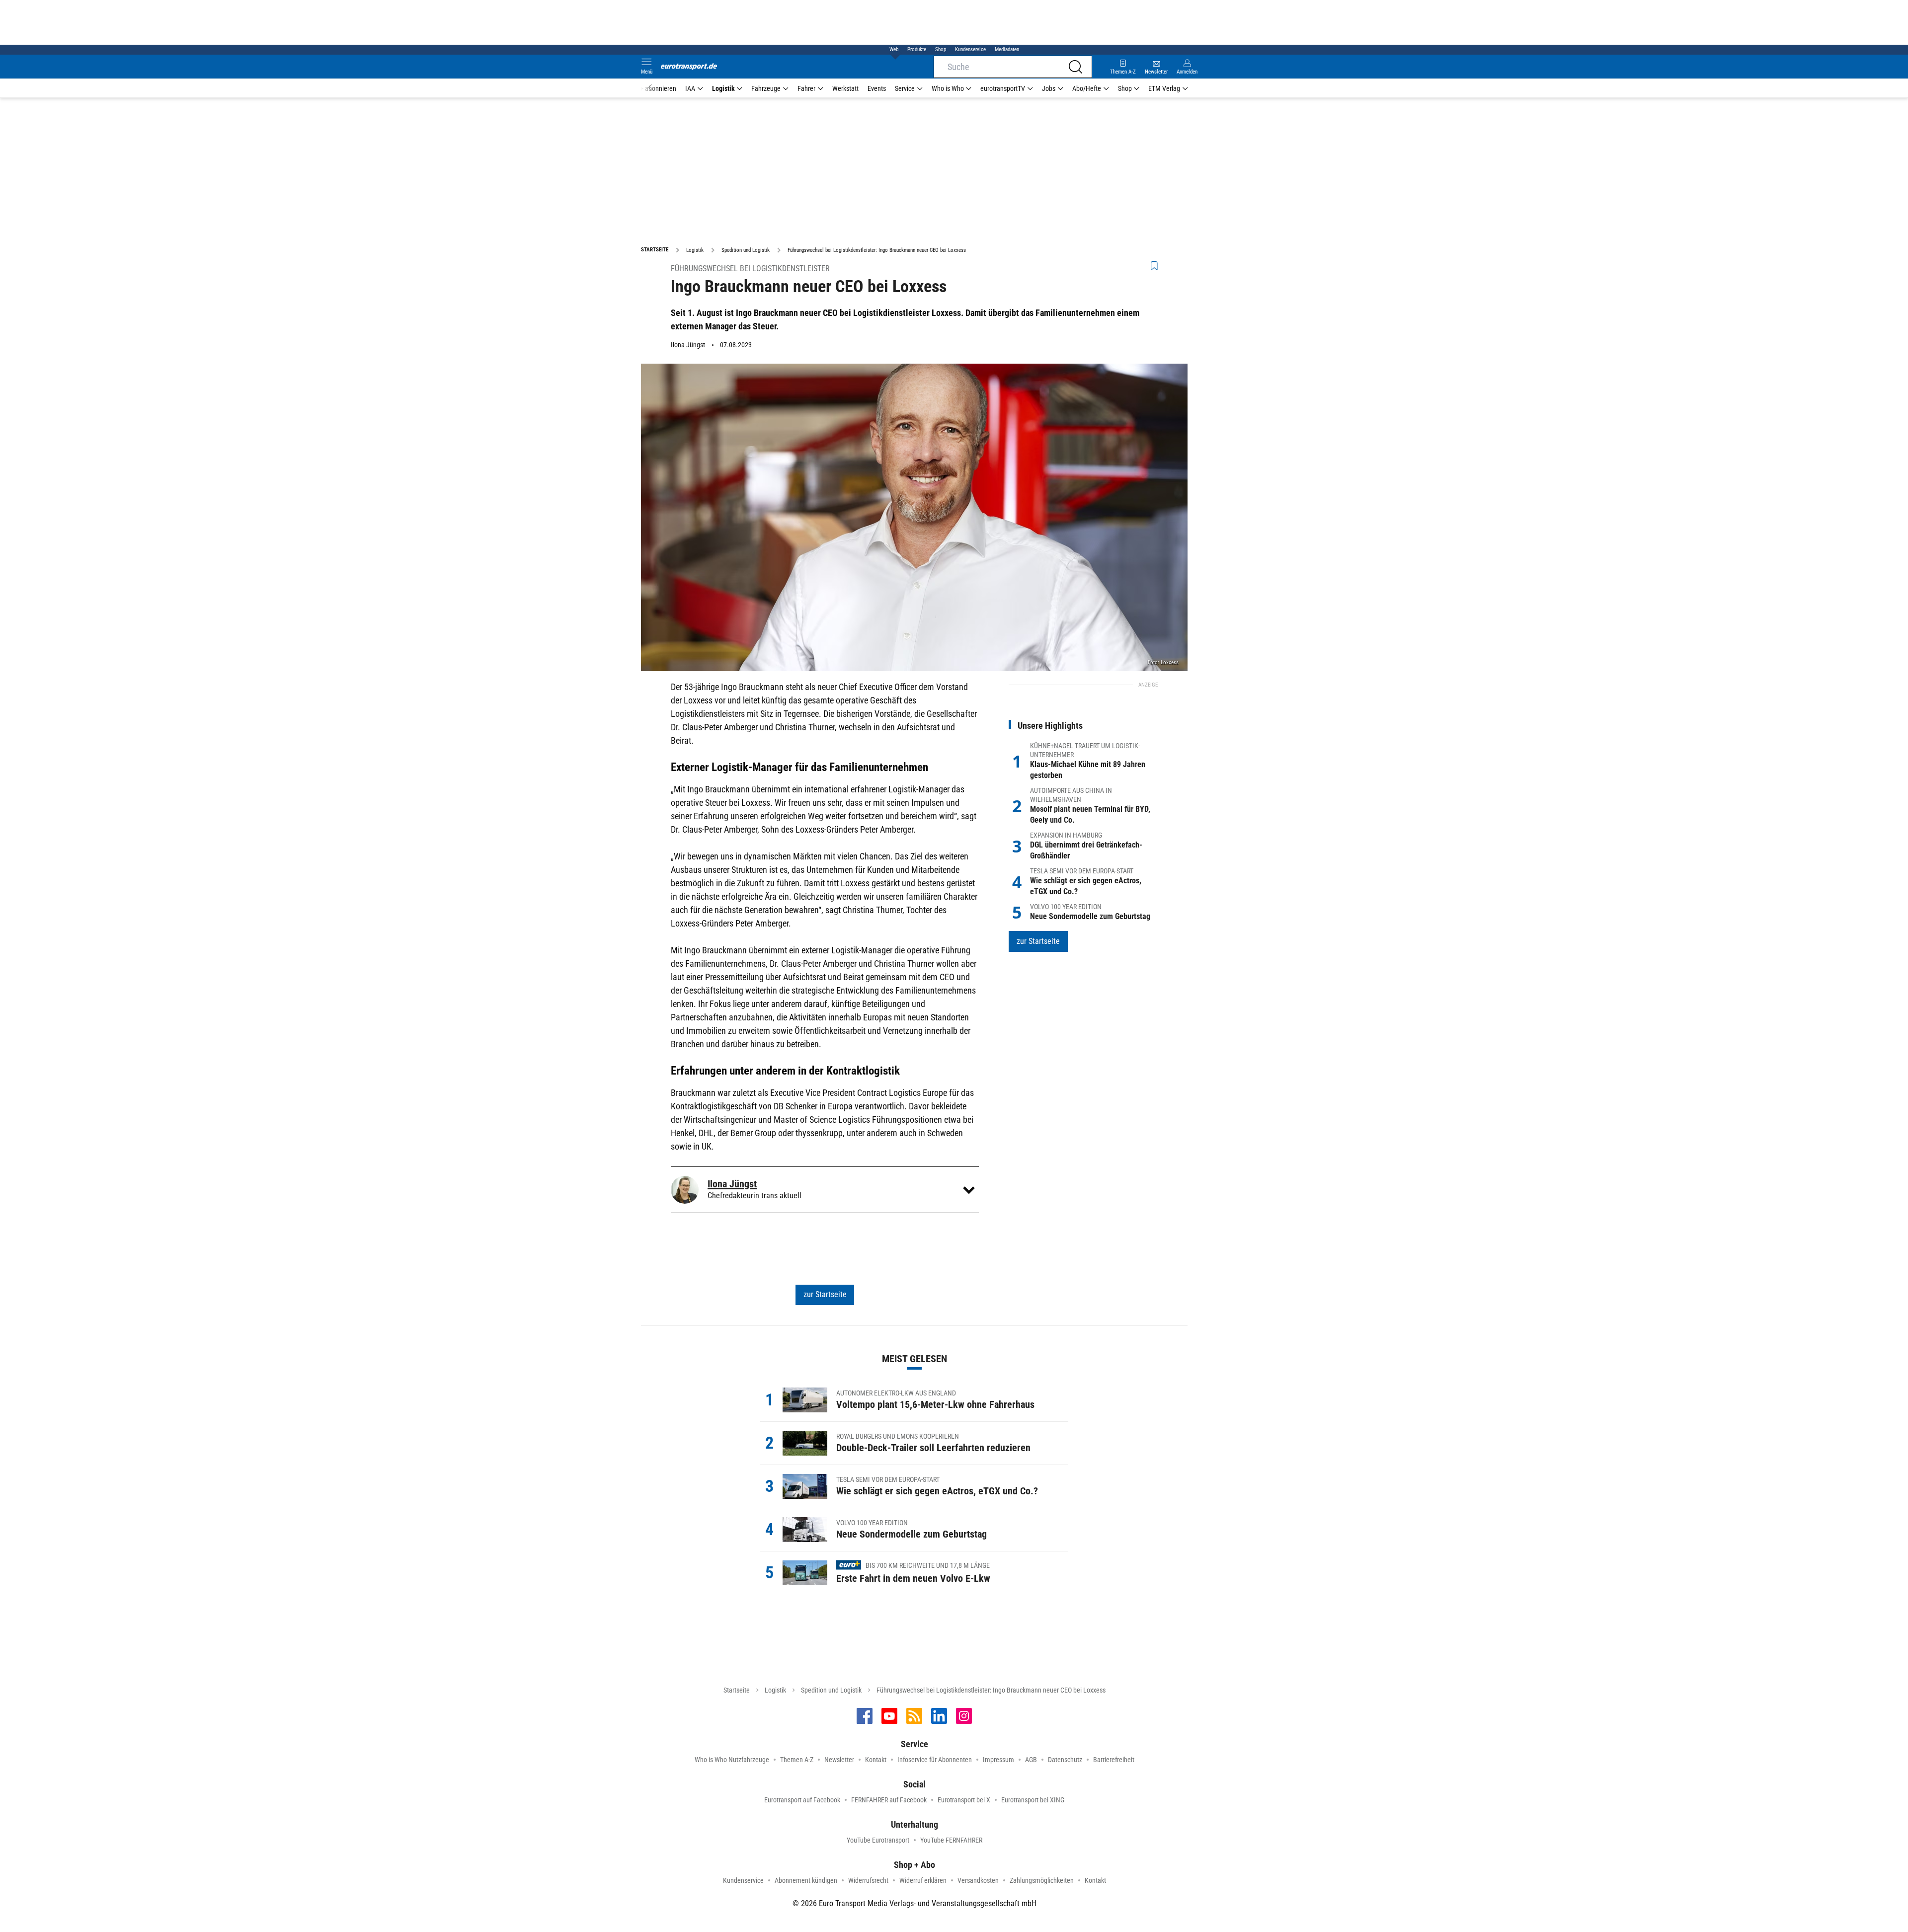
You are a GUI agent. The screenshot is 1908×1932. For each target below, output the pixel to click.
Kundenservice (970, 49)
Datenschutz (1065, 1760)
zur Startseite (825, 1294)
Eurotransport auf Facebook (802, 1800)
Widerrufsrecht (868, 1880)
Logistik (723, 88)
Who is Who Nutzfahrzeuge (732, 1760)
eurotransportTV (1003, 88)
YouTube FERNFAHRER (951, 1840)
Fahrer (806, 88)
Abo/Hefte (1087, 88)
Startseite (737, 1690)
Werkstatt (845, 88)
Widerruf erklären (923, 1880)
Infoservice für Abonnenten (935, 1760)
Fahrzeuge (766, 88)
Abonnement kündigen (806, 1880)
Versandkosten (978, 1880)
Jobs (1049, 88)
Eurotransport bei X (964, 1800)
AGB (1031, 1760)
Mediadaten (1007, 49)
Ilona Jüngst (688, 345)
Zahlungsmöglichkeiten (1042, 1880)
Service (905, 88)
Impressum (998, 1760)
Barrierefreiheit (1114, 1760)
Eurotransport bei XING (1033, 1800)
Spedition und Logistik (831, 1690)
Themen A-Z (797, 1760)
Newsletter (839, 1760)
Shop (941, 49)
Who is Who (948, 88)
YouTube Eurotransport (878, 1840)
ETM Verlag (1164, 88)
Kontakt (876, 1760)
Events (877, 88)
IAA (690, 88)
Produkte (917, 49)
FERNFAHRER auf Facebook (889, 1800)
